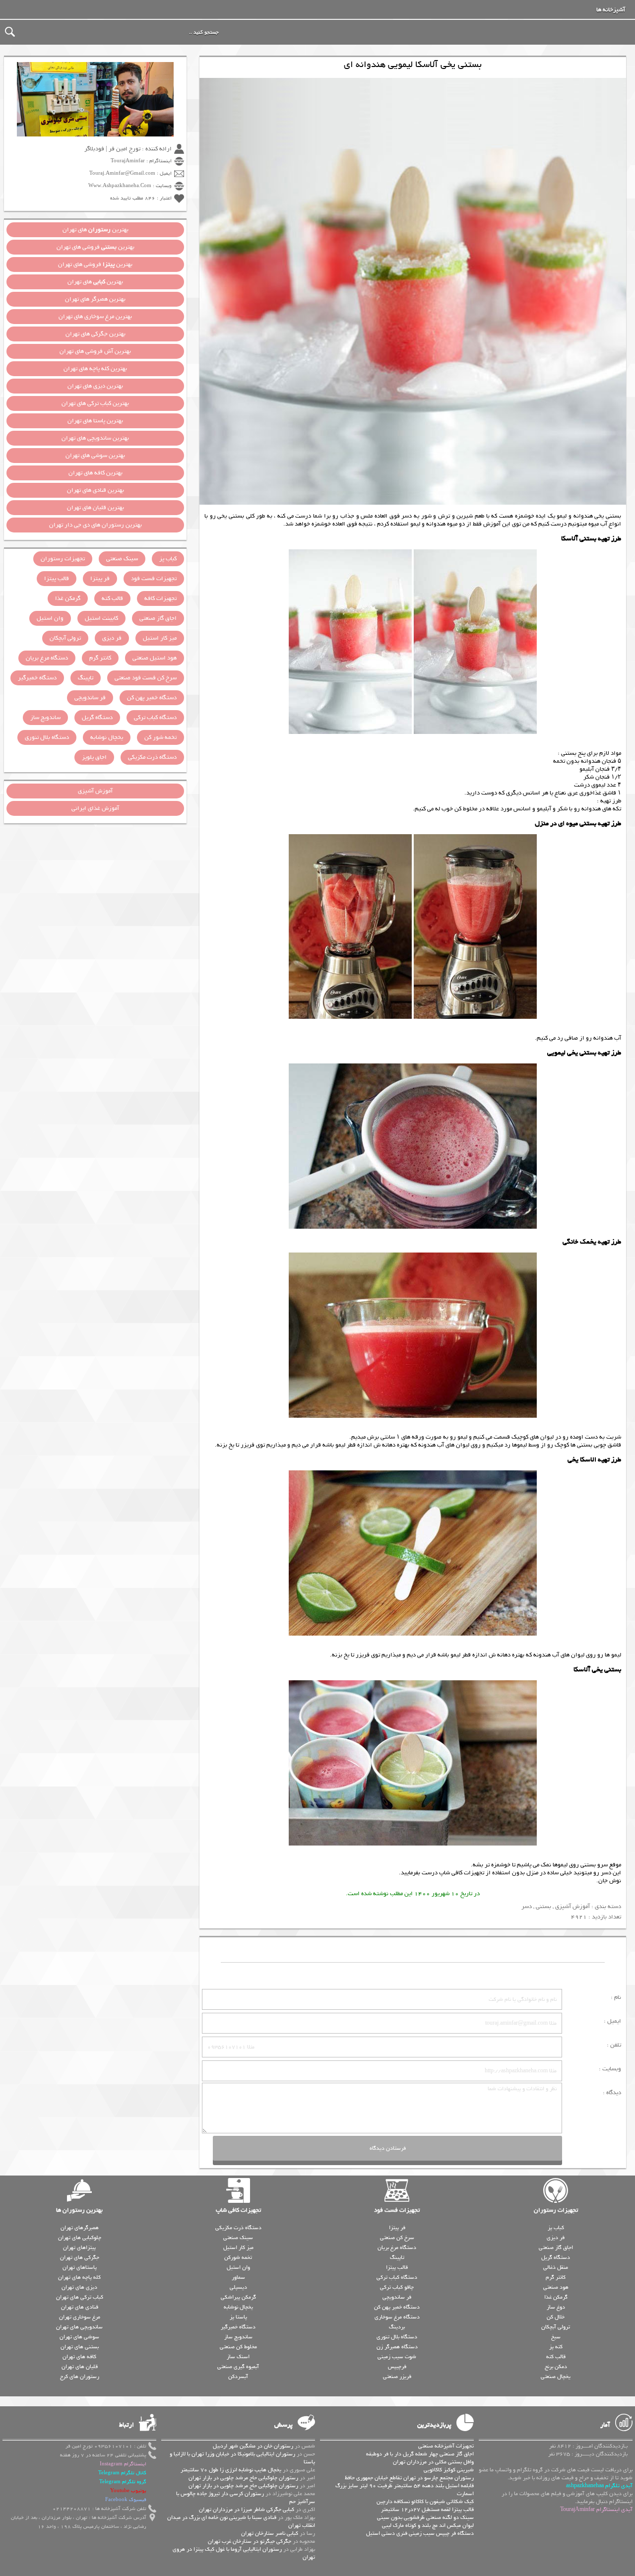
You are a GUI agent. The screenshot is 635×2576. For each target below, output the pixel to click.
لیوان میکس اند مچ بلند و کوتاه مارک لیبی (428, 2525)
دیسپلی (238, 2287)
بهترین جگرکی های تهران (95, 334)
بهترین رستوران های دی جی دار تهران (95, 525)
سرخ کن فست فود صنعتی (146, 678)
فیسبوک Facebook (126, 2500)
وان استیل (50, 618)
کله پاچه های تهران (79, 2277)
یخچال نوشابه (107, 737)
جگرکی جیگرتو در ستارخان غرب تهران (250, 2541)
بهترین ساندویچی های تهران (95, 438)
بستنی (543, 1907)
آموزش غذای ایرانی (95, 808)
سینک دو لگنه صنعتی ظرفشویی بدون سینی (425, 2517)
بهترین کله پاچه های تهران (95, 369)
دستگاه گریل (97, 718)
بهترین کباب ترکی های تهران (95, 403)
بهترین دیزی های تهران (95, 386)
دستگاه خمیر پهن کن (152, 698)
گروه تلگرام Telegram (123, 2482)
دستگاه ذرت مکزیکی (152, 757)
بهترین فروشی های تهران (95, 247)
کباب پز (168, 559)
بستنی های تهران (80, 2347)
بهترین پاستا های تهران (95, 421)
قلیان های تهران (80, 2367)
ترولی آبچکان (65, 638)
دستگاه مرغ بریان (47, 658)
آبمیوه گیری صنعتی (238, 2367)
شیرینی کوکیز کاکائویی (449, 2470)
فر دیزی (112, 638)
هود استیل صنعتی (155, 658)
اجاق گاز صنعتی (158, 618)
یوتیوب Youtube (128, 2491)
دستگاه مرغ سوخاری (397, 2317)
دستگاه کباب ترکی (155, 718)
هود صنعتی (556, 2287)
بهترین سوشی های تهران (95, 456)
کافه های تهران (79, 2357)
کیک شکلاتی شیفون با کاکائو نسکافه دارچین (425, 2502)
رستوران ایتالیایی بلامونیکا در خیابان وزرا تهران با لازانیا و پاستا (242, 2458)
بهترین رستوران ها (79, 2210)
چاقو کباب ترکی (397, 2287)
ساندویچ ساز (45, 718)
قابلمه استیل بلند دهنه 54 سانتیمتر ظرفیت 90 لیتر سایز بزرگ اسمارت (405, 2490)
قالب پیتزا (57, 579)
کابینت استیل (101, 618)
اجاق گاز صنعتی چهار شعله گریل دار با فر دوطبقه (420, 2454)
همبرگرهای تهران (80, 2228)
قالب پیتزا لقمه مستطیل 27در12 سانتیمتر (427, 2510)
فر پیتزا (100, 579)
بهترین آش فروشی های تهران (95, 351)
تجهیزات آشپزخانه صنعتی (446, 2446)
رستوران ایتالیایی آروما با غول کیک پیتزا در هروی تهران (244, 2553)
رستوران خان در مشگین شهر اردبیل (253, 2446)
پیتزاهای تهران (79, 2247)
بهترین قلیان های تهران (95, 508)
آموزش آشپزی (572, 1907)
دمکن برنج (556, 2367)
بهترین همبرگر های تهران (95, 299)
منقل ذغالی (556, 2267)
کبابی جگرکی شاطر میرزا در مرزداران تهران (247, 2510)
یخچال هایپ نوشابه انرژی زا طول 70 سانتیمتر (231, 2470)
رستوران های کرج (80, 2377)
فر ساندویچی (90, 698)
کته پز (556, 2347)
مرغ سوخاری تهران (80, 2317)
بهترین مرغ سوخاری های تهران (95, 317)
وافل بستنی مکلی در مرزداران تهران (433, 2462)
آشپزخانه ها (611, 10)
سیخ (556, 2337)
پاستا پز (238, 2317)
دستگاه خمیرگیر (37, 678)
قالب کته (112, 598)
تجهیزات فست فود (154, 579)
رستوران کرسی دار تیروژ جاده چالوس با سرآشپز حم (246, 2498)
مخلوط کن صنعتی (238, 2347)
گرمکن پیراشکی (238, 2297)
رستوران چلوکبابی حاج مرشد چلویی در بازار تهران (243, 2478)
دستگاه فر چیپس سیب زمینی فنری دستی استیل (420, 2533)
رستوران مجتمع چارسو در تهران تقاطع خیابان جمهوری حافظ (409, 2478)
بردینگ (397, 2327)
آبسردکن (238, 2377)
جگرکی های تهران (80, 2257)
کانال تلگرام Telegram (122, 2473)
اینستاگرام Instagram (123, 2464)
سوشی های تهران (79, 2337)
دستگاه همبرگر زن (397, 2347)
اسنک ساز (238, 2357)
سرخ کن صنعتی (397, 2238)
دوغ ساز (556, 2307)
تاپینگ (86, 678)
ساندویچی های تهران (79, 2327)
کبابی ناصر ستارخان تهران (270, 2533)
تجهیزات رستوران (63, 559)
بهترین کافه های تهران (95, 473)
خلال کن (556, 2317)
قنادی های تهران (80, 2307)
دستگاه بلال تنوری (47, 737)
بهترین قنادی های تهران (95, 490)
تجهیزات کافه (160, 598)
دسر (527, 1907)
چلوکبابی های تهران (80, 2238)
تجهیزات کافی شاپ (238, 2210)
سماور (238, 2277)
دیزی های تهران (79, 2287)
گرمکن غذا (68, 598)
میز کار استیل (160, 638)
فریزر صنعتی (397, 2377)
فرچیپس (397, 2367)
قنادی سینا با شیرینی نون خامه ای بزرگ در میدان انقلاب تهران (241, 2521)
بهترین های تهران (95, 230)
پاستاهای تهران (80, 2267)
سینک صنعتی (122, 559)
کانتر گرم (100, 658)
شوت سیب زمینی (397, 2357)
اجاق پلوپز (94, 757)
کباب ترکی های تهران (80, 2297)
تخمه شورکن (238, 2257)
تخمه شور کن (160, 737)
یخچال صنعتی (556, 2377)
